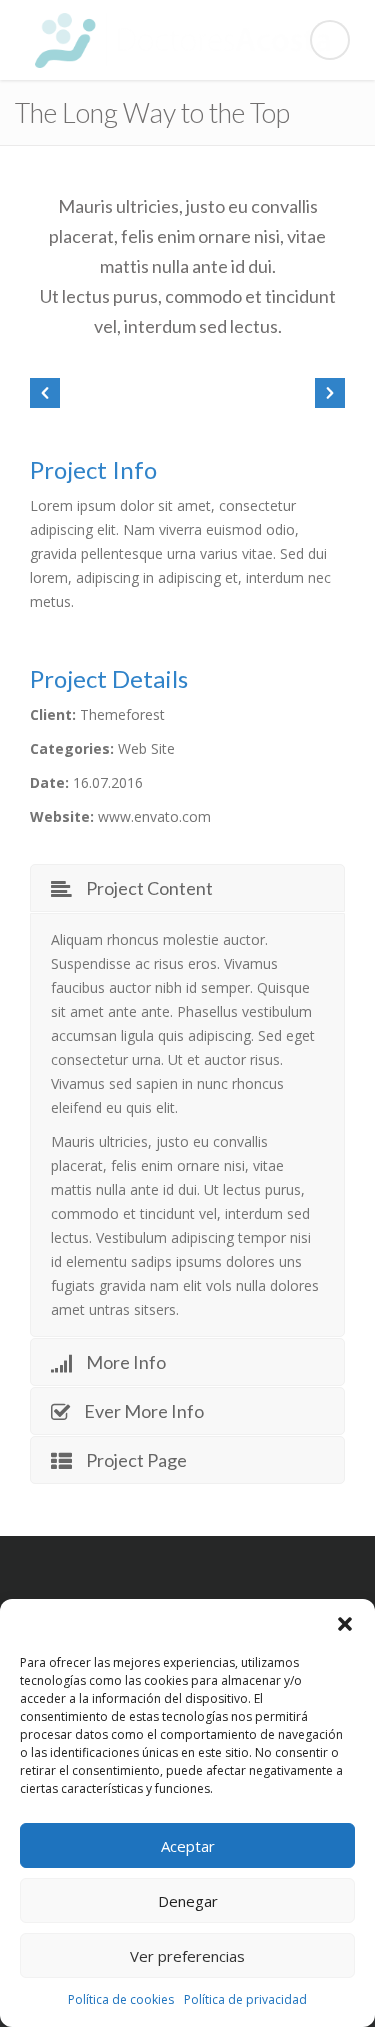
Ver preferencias (187, 1956)
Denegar (188, 1901)
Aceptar (188, 1846)
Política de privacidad (245, 1999)
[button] (345, 1624)
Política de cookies (121, 1999)
